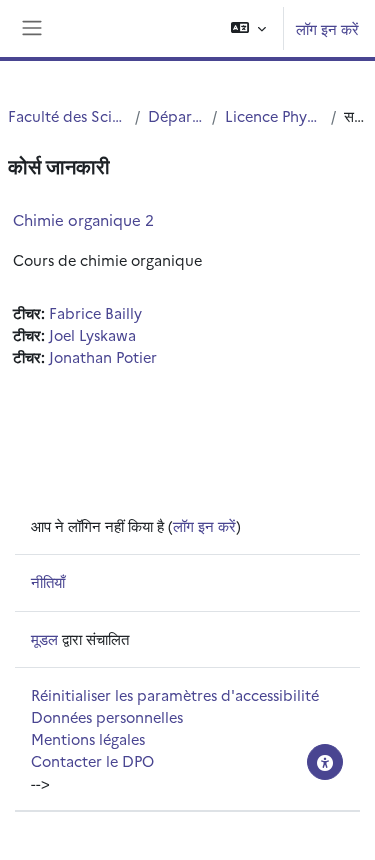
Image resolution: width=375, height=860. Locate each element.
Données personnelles (107, 716)
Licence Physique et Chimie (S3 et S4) (274, 115)
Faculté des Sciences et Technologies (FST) (67, 115)
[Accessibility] (325, 762)
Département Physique (176, 115)
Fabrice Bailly (95, 312)
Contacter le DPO (92, 760)
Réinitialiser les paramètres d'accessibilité (175, 694)
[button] (248, 28)
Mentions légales (88, 738)
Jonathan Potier (103, 356)
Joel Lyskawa (92, 334)
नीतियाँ (48, 581)
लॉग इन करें (327, 28)
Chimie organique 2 (83, 219)
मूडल (44, 638)
